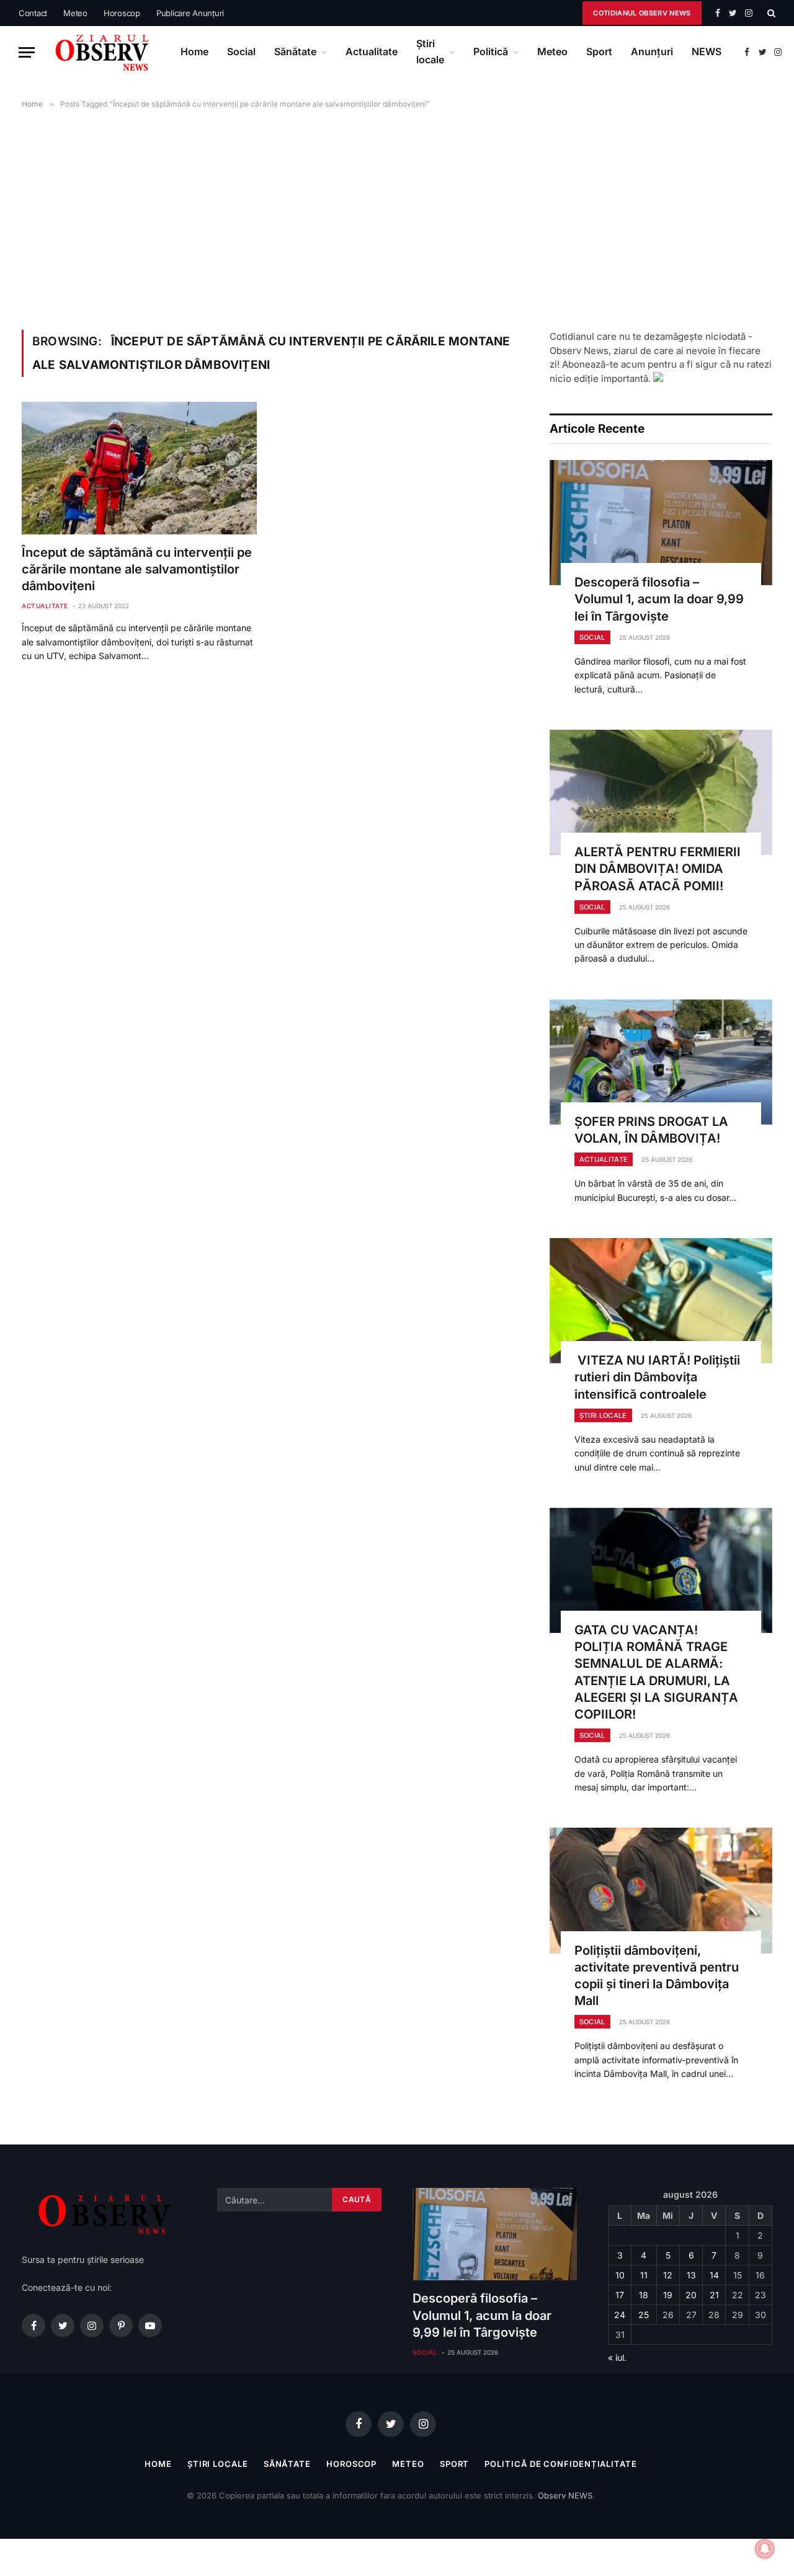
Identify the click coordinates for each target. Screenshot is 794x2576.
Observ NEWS (565, 2495)
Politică (491, 51)
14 (714, 2275)
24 (620, 2315)
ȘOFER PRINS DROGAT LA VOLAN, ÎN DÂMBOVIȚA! (651, 1130)
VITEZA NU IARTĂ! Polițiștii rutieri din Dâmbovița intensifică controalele (657, 1377)
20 (691, 2295)
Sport (599, 51)
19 (668, 2295)
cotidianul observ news (642, 13)
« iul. (617, 2357)
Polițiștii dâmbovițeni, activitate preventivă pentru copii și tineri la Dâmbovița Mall (657, 1976)
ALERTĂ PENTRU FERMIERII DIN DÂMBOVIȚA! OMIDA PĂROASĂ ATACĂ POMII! (658, 869)
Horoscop (122, 13)
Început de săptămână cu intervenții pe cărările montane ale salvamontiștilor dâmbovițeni (137, 569)
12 (668, 2275)
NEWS (707, 51)
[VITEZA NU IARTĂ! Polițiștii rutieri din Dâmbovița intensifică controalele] (661, 1301)
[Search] (770, 13)
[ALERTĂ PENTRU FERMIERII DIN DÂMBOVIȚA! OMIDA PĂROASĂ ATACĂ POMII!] (661, 792)
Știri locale (430, 51)
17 (620, 2295)
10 (620, 2275)
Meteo (75, 13)
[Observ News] (103, 52)
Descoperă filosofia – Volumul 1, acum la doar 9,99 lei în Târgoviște (659, 599)
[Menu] (27, 52)
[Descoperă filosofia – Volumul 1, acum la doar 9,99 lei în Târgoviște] (661, 523)
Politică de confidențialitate (560, 2464)
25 (644, 2315)
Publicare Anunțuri (190, 13)
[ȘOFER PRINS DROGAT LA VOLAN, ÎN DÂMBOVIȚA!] (661, 1062)
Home (194, 51)
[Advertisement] (397, 217)
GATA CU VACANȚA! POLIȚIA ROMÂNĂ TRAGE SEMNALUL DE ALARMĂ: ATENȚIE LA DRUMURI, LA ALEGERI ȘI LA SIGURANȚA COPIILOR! (656, 1672)
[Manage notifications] (765, 2549)
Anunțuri (652, 51)
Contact (33, 13)
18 (644, 2295)
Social (241, 51)
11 (644, 2275)
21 (714, 2295)
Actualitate (372, 51)
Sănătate (295, 51)
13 (691, 2275)
